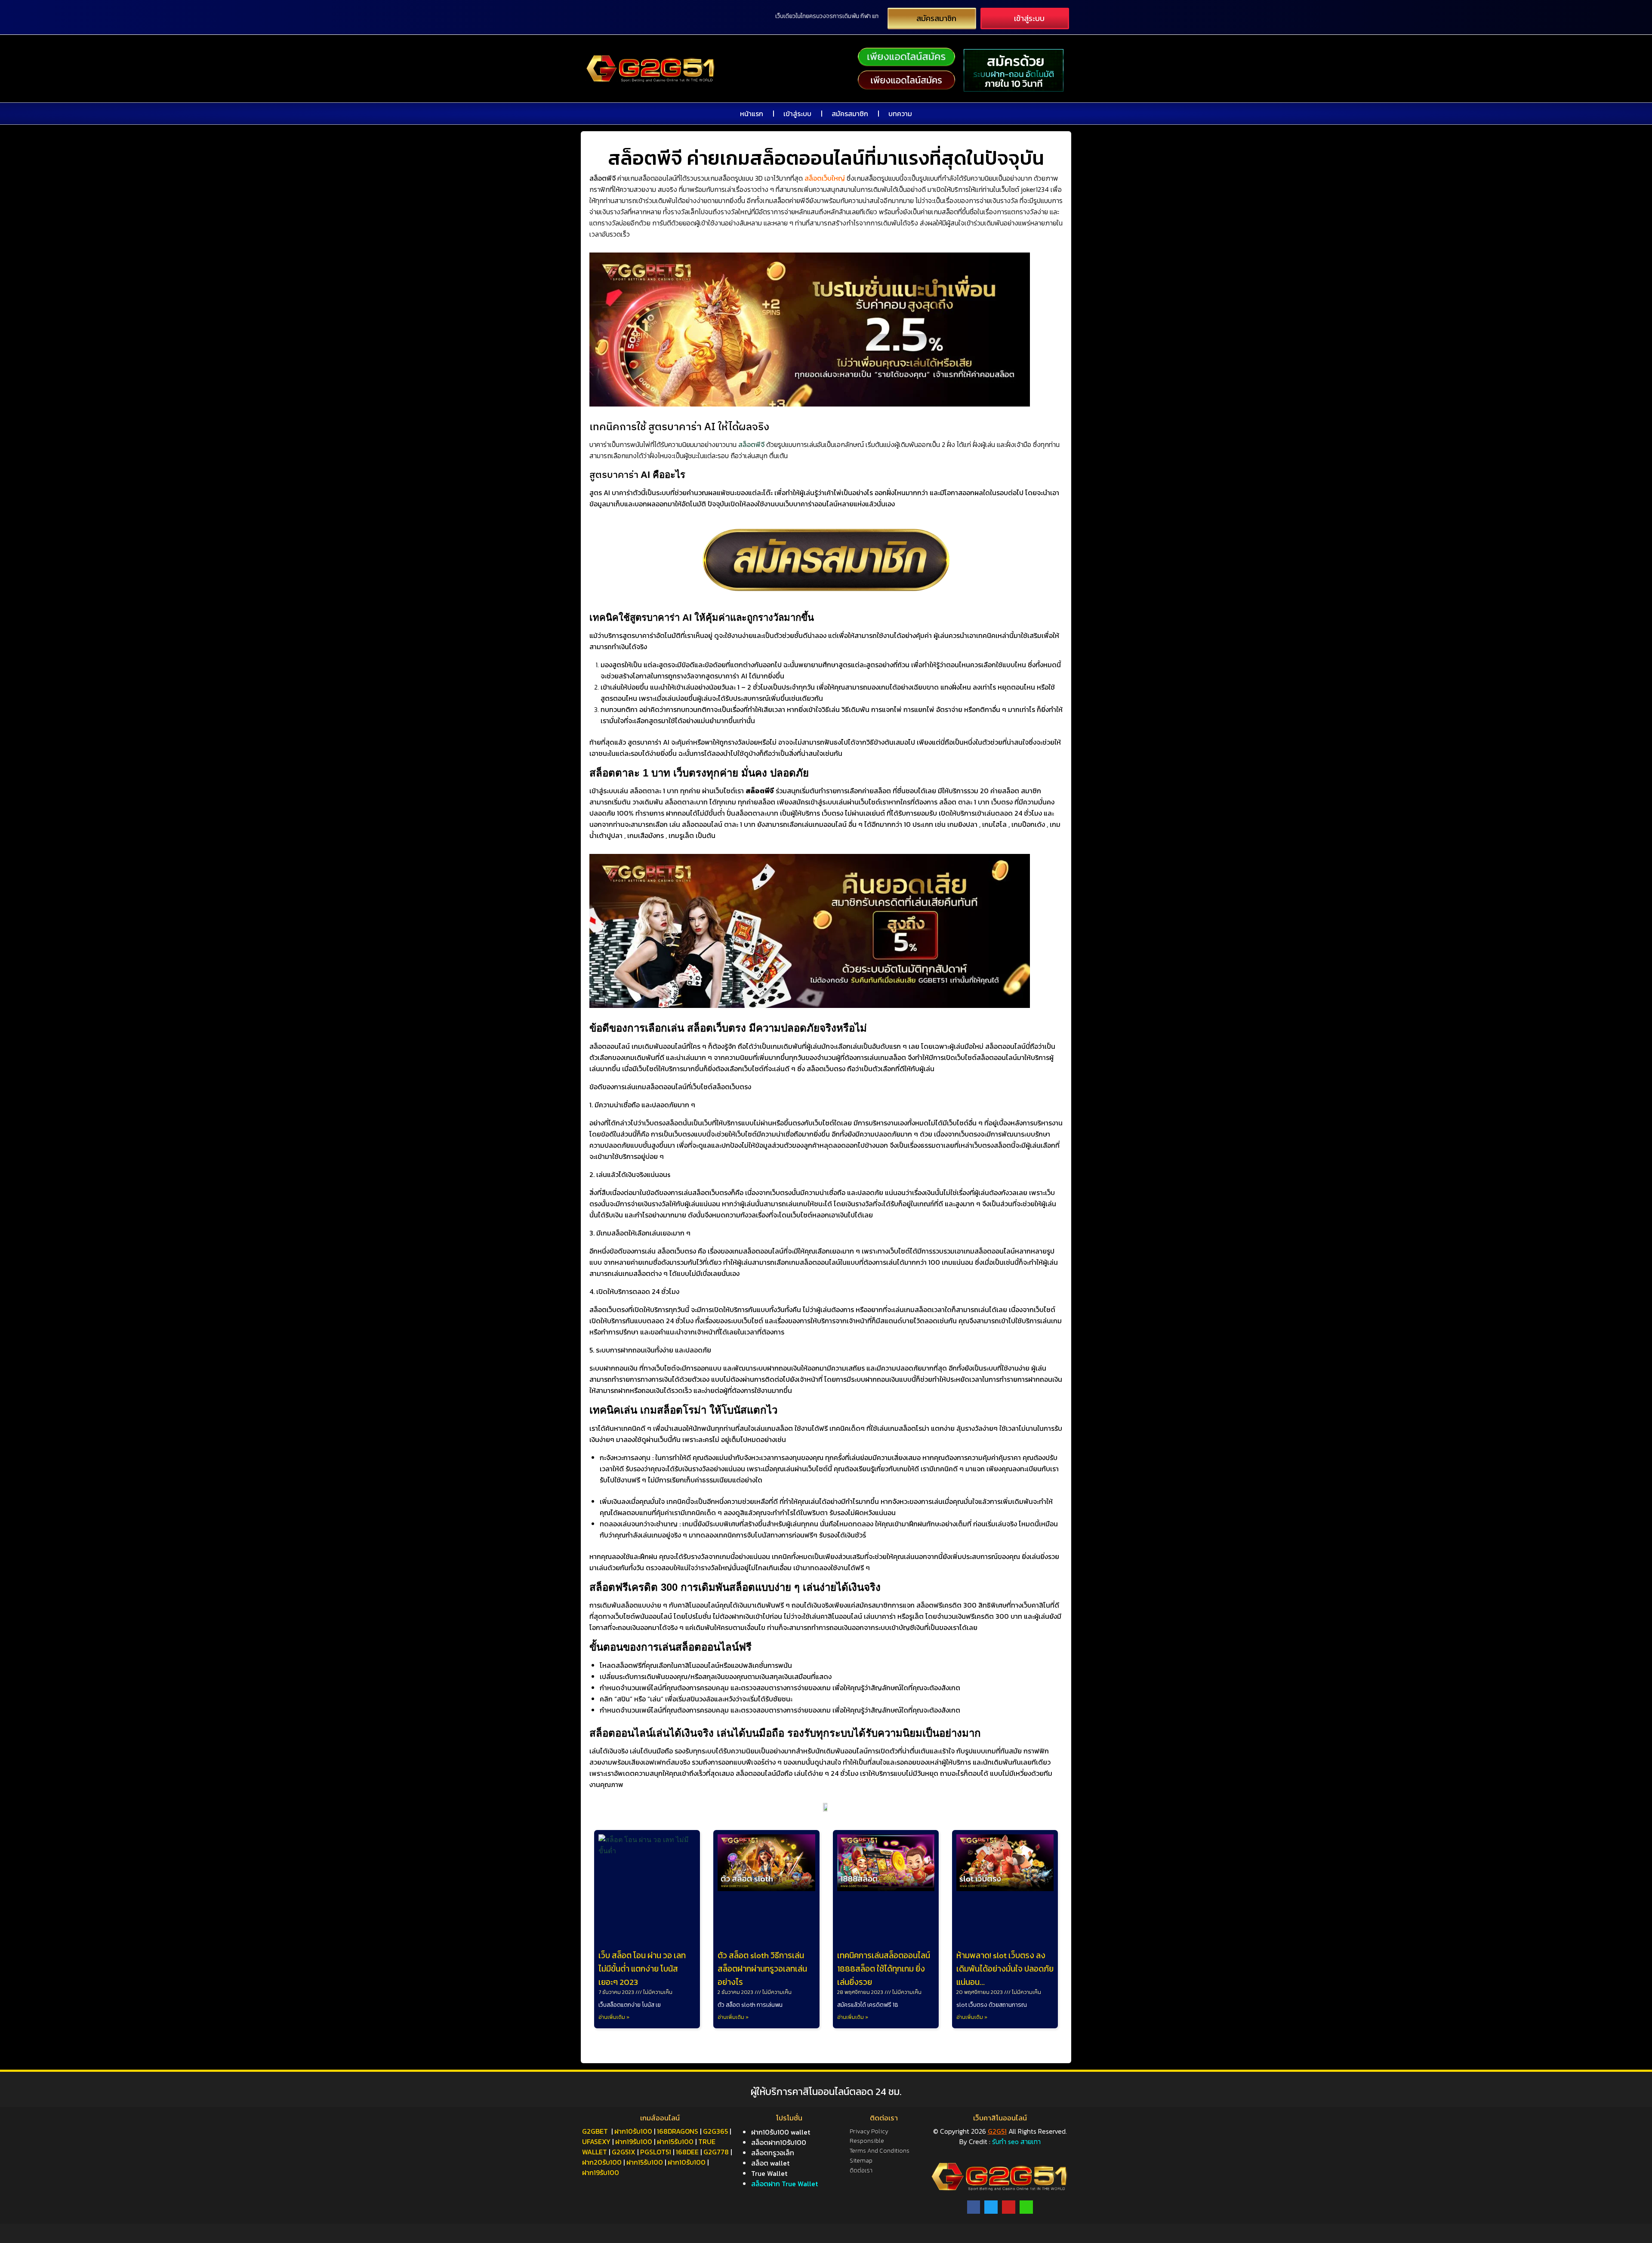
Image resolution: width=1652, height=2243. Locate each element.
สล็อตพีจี (751, 444)
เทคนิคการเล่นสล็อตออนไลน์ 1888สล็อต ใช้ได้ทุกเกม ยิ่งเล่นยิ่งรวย (884, 1969)
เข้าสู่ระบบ (797, 114)
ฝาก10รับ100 (633, 2131)
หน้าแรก (752, 114)
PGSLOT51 (656, 2152)
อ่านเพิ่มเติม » (614, 2017)
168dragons (678, 2131)
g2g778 (716, 2152)
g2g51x (624, 2152)
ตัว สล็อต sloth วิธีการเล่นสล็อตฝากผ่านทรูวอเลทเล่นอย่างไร (762, 1969)
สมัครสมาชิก (850, 114)
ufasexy (596, 2141)
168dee (687, 2152)
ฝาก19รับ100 (634, 2141)
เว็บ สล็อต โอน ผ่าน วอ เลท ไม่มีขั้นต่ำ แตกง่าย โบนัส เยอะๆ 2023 (642, 1969)
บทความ (900, 114)
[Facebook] (974, 2207)
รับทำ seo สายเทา (1016, 2141)
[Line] (1026, 2207)
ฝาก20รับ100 (602, 2162)
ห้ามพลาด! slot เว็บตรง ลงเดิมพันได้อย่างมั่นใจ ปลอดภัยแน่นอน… (1005, 1969)
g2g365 (715, 2131)
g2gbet (595, 2131)
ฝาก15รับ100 (675, 2141)
